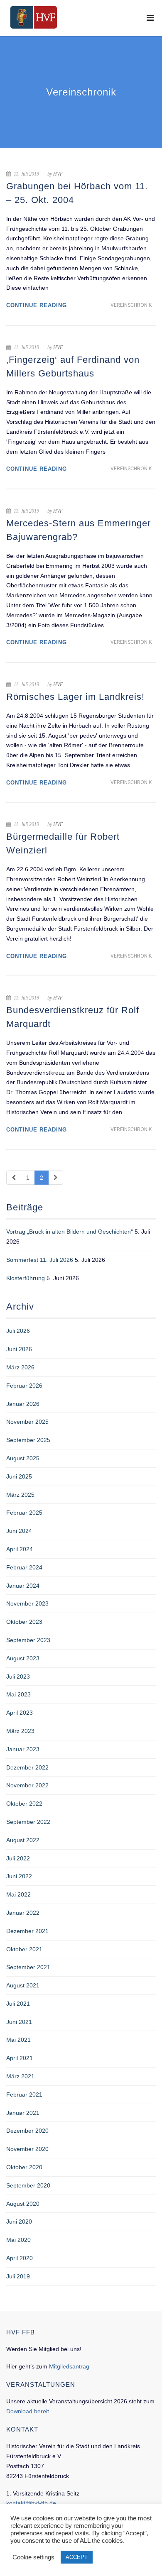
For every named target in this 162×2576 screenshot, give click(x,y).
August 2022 (23, 1840)
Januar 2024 (23, 1586)
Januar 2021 (23, 2113)
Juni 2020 (19, 2222)
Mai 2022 (18, 1894)
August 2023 (23, 1658)
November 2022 (27, 1785)
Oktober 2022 (24, 1804)
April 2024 (20, 1549)
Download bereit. (28, 2411)
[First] (14, 1178)
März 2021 (20, 2076)
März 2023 (20, 1731)
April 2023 (20, 1713)
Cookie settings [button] (33, 2557)
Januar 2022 (23, 1913)
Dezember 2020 (27, 2131)
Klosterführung (26, 1278)
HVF (58, 174)
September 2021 (28, 1967)
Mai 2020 (18, 2240)
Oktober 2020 (24, 2167)
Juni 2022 (19, 1876)
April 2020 (20, 2258)
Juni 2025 (19, 1476)
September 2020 (28, 2185)
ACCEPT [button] (77, 2557)
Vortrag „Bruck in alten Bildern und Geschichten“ (70, 1232)
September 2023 (28, 1640)
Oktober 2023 (24, 1622)
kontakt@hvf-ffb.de (31, 2503)
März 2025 (20, 1495)
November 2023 (27, 1603)
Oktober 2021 (24, 1949)
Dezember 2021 (27, 1931)
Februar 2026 (24, 1386)
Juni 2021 (19, 2022)
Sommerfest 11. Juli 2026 (40, 1260)
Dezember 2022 (27, 1767)
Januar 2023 (23, 1749)
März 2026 (20, 1367)
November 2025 (27, 1422)
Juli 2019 (18, 2276)
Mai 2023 (18, 1694)
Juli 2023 (18, 1677)
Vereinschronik (131, 305)
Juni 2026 (19, 1349)
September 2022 (28, 1822)
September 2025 (28, 1440)
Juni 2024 (19, 1531)
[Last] (56, 1178)
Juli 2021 (18, 2004)
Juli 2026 (18, 1331)
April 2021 (20, 2058)
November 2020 (27, 2149)
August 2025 (23, 1458)
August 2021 (23, 1985)
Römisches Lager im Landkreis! (75, 697)
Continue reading (37, 305)
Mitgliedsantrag (69, 2366)
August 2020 (23, 2204)
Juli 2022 (18, 1858)
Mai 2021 (18, 2040)
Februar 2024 (24, 1567)
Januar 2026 (23, 1404)
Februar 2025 (24, 1513)
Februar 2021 (24, 2095)
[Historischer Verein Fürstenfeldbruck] (33, 17)
